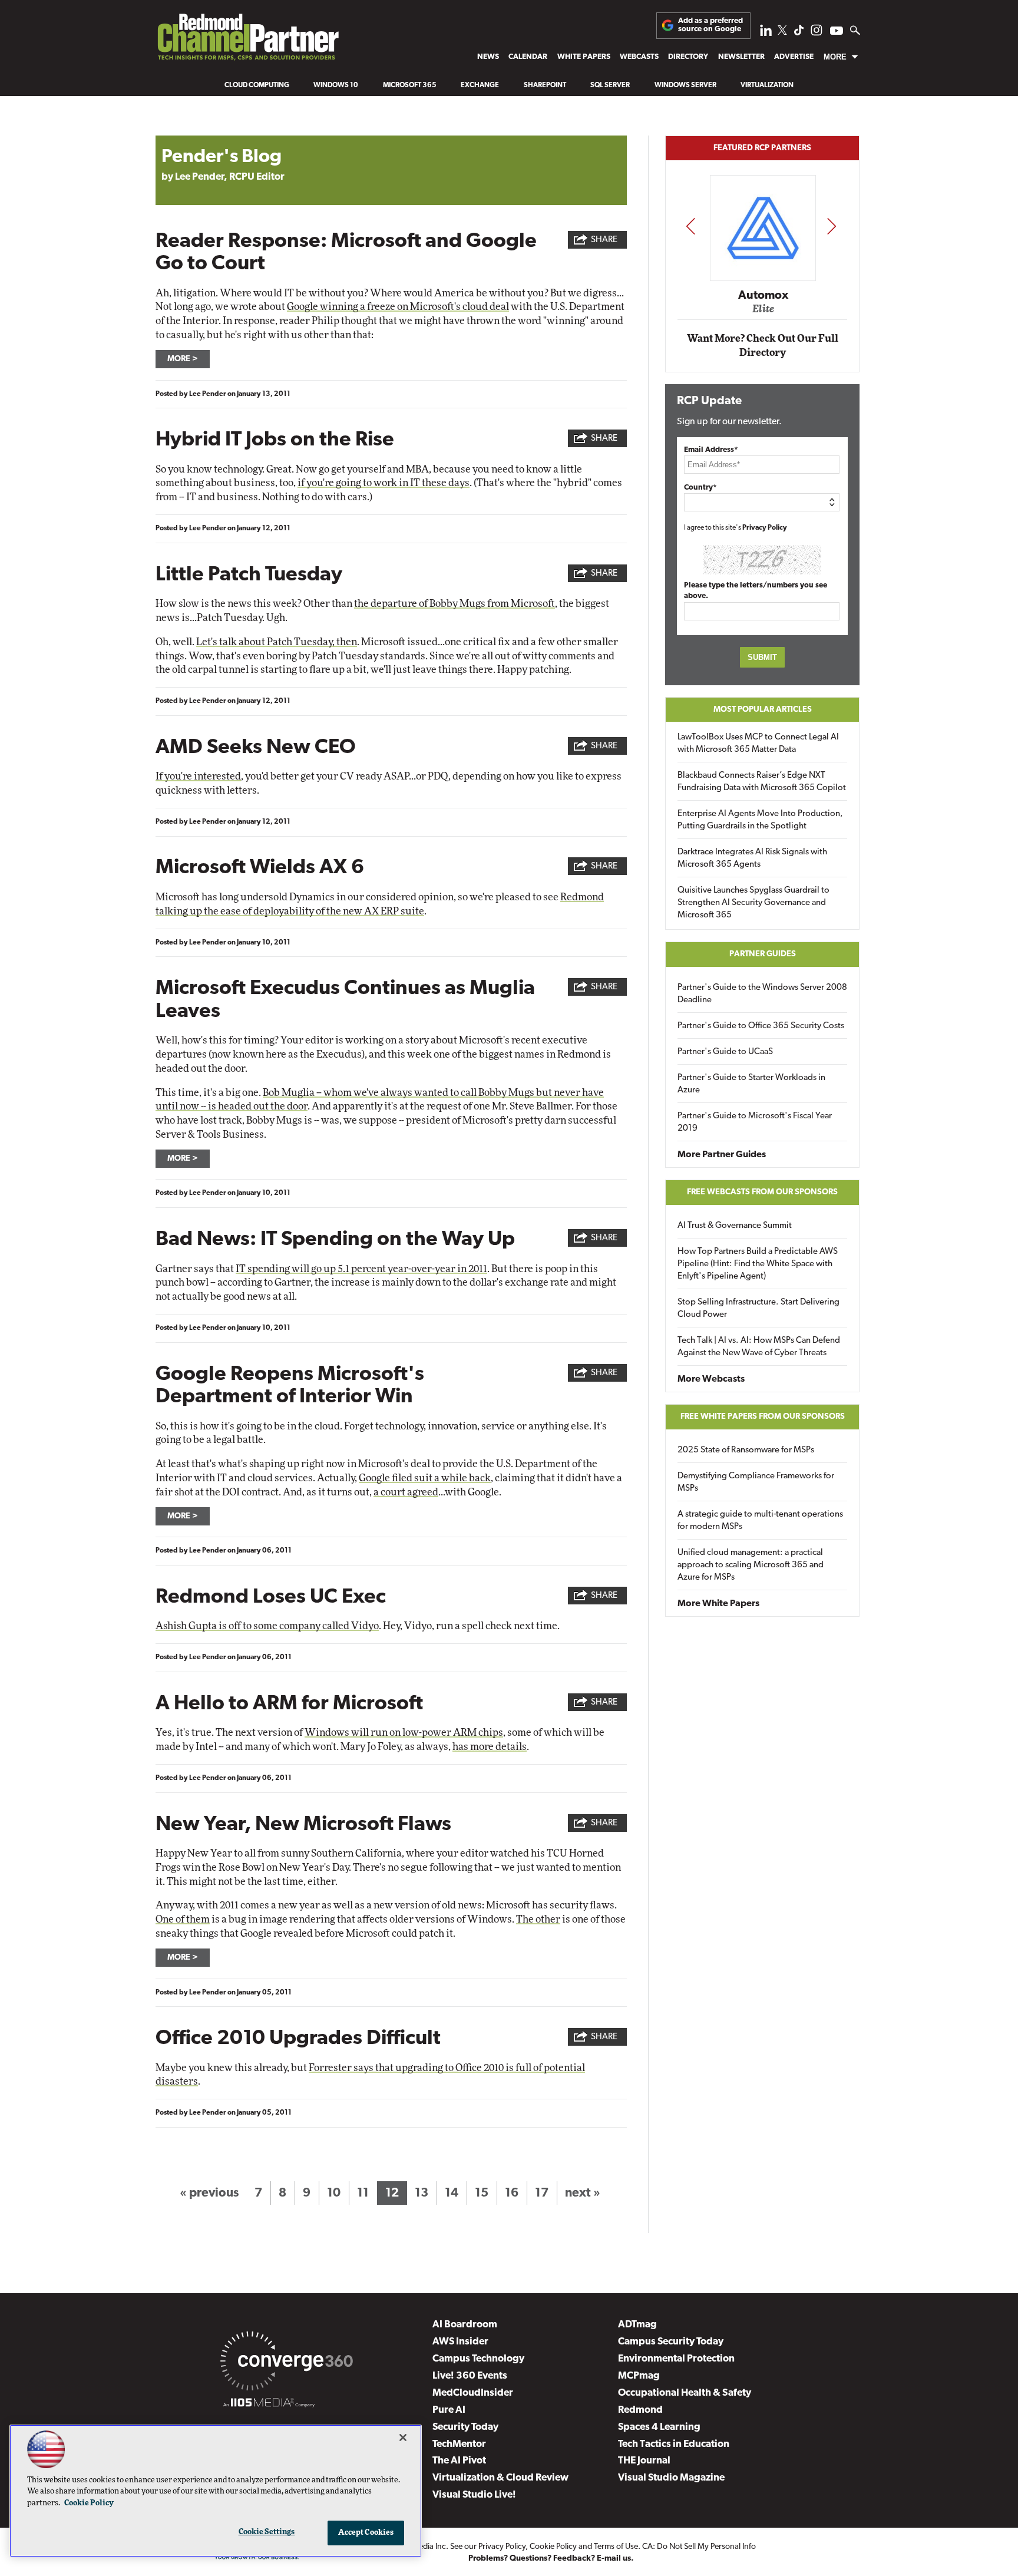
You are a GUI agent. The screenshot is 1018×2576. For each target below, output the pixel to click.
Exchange (480, 85)
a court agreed (406, 1492)
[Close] (403, 2438)
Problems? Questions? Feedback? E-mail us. (551, 2559)
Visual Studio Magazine (671, 2478)
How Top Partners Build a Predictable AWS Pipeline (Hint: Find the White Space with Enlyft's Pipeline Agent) (758, 1264)
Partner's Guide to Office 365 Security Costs (761, 1026)
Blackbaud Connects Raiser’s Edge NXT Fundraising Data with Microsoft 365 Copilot (762, 782)
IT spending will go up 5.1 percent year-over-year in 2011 (361, 1269)
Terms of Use (616, 2547)
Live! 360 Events (470, 2376)
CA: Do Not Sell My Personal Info (699, 2547)
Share (604, 240)
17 (542, 2193)
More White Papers (718, 1604)
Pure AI (449, 2410)
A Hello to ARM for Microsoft (289, 1704)
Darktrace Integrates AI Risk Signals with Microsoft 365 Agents (752, 858)
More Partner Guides (722, 1155)
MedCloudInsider (473, 2393)
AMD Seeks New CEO (256, 748)
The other (538, 1919)
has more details (490, 1747)
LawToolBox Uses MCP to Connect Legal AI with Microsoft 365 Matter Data (758, 744)
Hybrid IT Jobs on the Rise (275, 440)
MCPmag (639, 2376)
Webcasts (639, 57)
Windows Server (685, 85)
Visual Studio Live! (474, 2495)
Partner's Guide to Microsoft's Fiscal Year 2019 (755, 1122)
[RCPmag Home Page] (247, 40)
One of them (183, 1919)
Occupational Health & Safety (685, 2393)
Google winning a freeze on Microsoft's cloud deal (398, 307)
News (488, 57)
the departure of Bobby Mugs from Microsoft (455, 604)
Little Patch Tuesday (249, 575)
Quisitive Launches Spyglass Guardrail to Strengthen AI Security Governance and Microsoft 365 (753, 903)
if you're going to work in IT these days (384, 483)
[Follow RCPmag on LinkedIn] (766, 33)
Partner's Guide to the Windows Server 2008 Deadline (762, 994)
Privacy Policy (765, 528)
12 (392, 2193)
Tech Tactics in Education (674, 2444)
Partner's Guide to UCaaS (725, 1052)
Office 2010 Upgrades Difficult (298, 2039)
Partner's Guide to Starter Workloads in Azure (751, 1084)
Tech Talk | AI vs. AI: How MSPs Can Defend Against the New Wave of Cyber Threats (759, 1347)
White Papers (584, 57)
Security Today (465, 2427)
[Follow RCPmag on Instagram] (817, 33)
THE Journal (644, 2461)
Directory (688, 57)
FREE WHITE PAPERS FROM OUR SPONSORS (763, 1417)
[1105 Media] (269, 2405)
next (832, 226)
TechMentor (459, 2444)
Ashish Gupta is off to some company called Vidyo (267, 1626)
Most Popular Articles (763, 710)
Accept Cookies (366, 2533)
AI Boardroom (465, 2325)
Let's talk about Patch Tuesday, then (277, 642)
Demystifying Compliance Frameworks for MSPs (756, 1482)
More (835, 57)
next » (583, 2193)
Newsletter (741, 57)
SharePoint (545, 85)
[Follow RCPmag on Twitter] (782, 32)
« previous (209, 2193)
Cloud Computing (257, 85)
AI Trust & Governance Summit (735, 1226)
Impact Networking (763, 279)
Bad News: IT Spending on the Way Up (335, 1240)
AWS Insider (460, 2342)
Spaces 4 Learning (659, 2427)
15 (482, 2193)
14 (452, 2193)
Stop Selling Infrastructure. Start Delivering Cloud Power (758, 1309)
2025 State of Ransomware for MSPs (746, 1450)
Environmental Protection (676, 2359)
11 (363, 2193)
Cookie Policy (553, 2547)
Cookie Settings (267, 2532)
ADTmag (637, 2325)
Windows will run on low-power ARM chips (404, 1733)
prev (690, 226)
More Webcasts (711, 1379)
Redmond (640, 2410)
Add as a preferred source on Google (710, 25)
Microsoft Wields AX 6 (260, 868)
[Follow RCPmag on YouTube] (837, 32)
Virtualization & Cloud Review (500, 2478)
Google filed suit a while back (425, 1478)
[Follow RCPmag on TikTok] (799, 33)
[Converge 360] (287, 2363)
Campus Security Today (671, 2342)
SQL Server (610, 85)
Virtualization (767, 85)
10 (334, 2193)
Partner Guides (763, 954)
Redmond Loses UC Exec (271, 1598)
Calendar (528, 57)
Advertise (794, 57)
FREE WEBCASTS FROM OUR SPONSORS (762, 1192)
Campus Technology (478, 2359)
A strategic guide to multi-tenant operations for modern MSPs (760, 1521)
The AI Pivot (459, 2461)
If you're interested (198, 776)
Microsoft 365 (410, 85)
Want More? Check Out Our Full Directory (763, 346)
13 (422, 2193)
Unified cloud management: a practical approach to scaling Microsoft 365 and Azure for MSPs (751, 1565)
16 (512, 2193)
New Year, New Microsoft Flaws (303, 1825)
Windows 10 (336, 85)
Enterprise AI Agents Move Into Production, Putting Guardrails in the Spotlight (760, 820)
